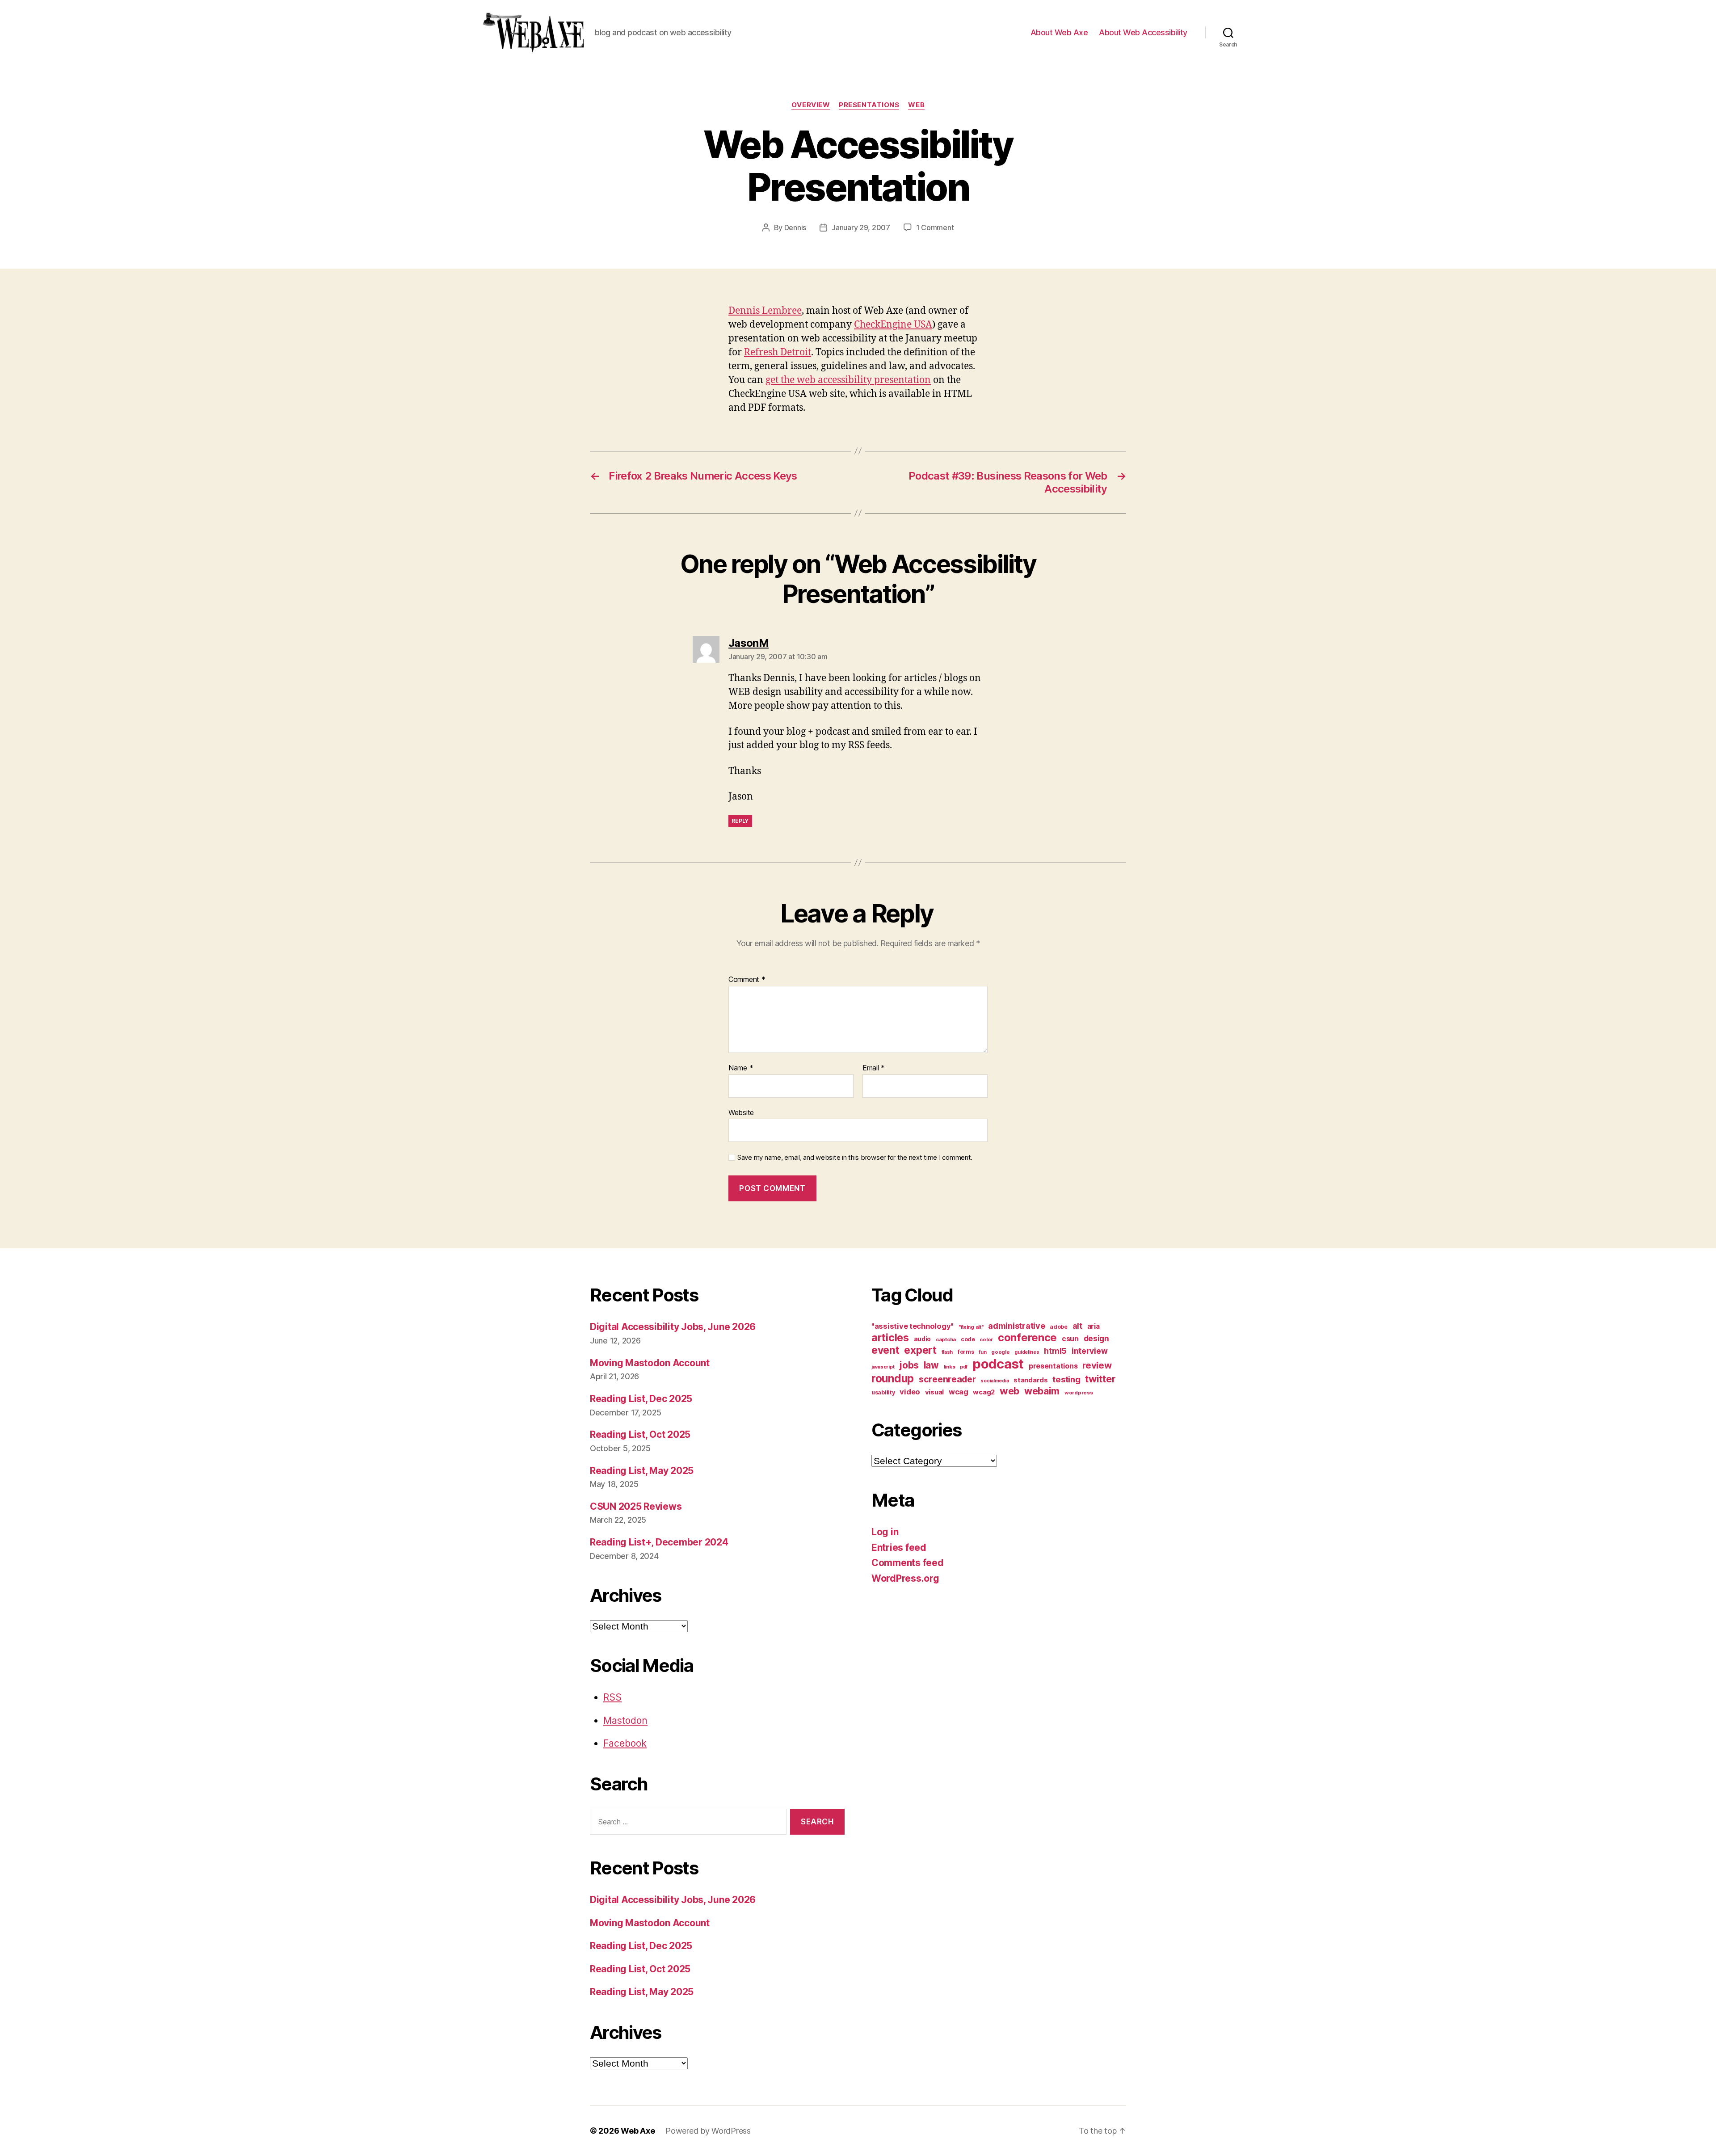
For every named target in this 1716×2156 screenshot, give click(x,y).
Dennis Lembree (765, 311)
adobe (1059, 1327)
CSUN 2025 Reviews (636, 1506)
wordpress (1079, 1393)
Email (874, 1068)
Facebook (625, 1743)
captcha (946, 1339)
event (885, 1350)
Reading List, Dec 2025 (641, 1399)
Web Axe (638, 2131)
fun (982, 1352)
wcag (959, 1392)
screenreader (947, 1379)
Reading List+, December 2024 (659, 1542)
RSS (612, 1697)
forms (966, 1352)
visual (934, 1392)
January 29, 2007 (861, 227)
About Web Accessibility (1143, 32)
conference (1027, 1337)
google (1000, 1352)
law (931, 1365)
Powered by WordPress (708, 2131)
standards (1031, 1380)
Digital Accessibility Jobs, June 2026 (673, 1327)
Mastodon (625, 1720)
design (1096, 1338)
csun (1070, 1339)
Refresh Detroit (778, 352)
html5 (1055, 1351)
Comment (747, 980)
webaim (1042, 1391)
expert (920, 1350)
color (986, 1339)
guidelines (1027, 1352)
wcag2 (984, 1392)
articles (890, 1337)
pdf (964, 1367)
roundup (893, 1378)
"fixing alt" (971, 1327)
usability (883, 1392)
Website (741, 1112)
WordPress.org (905, 1578)
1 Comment (935, 227)
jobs (909, 1365)
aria (1094, 1326)
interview (1090, 1351)
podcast (998, 1364)
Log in (885, 1532)
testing (1066, 1379)
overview (811, 105)
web (916, 105)
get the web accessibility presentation (848, 380)
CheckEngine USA (893, 325)
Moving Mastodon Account (650, 1363)
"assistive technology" (913, 1326)
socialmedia (995, 1381)
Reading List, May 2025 (642, 1471)
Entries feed (899, 1548)
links (950, 1367)
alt (1077, 1326)
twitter (1100, 1379)
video (910, 1392)
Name (741, 1068)
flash (947, 1352)
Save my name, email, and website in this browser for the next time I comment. (855, 1158)
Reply (740, 821)
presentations (869, 105)
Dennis (795, 227)
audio (923, 1339)
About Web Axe (1059, 32)
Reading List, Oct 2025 (640, 1434)
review (1097, 1365)
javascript (883, 1367)
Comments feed (908, 1563)
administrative (1016, 1326)
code (968, 1339)
